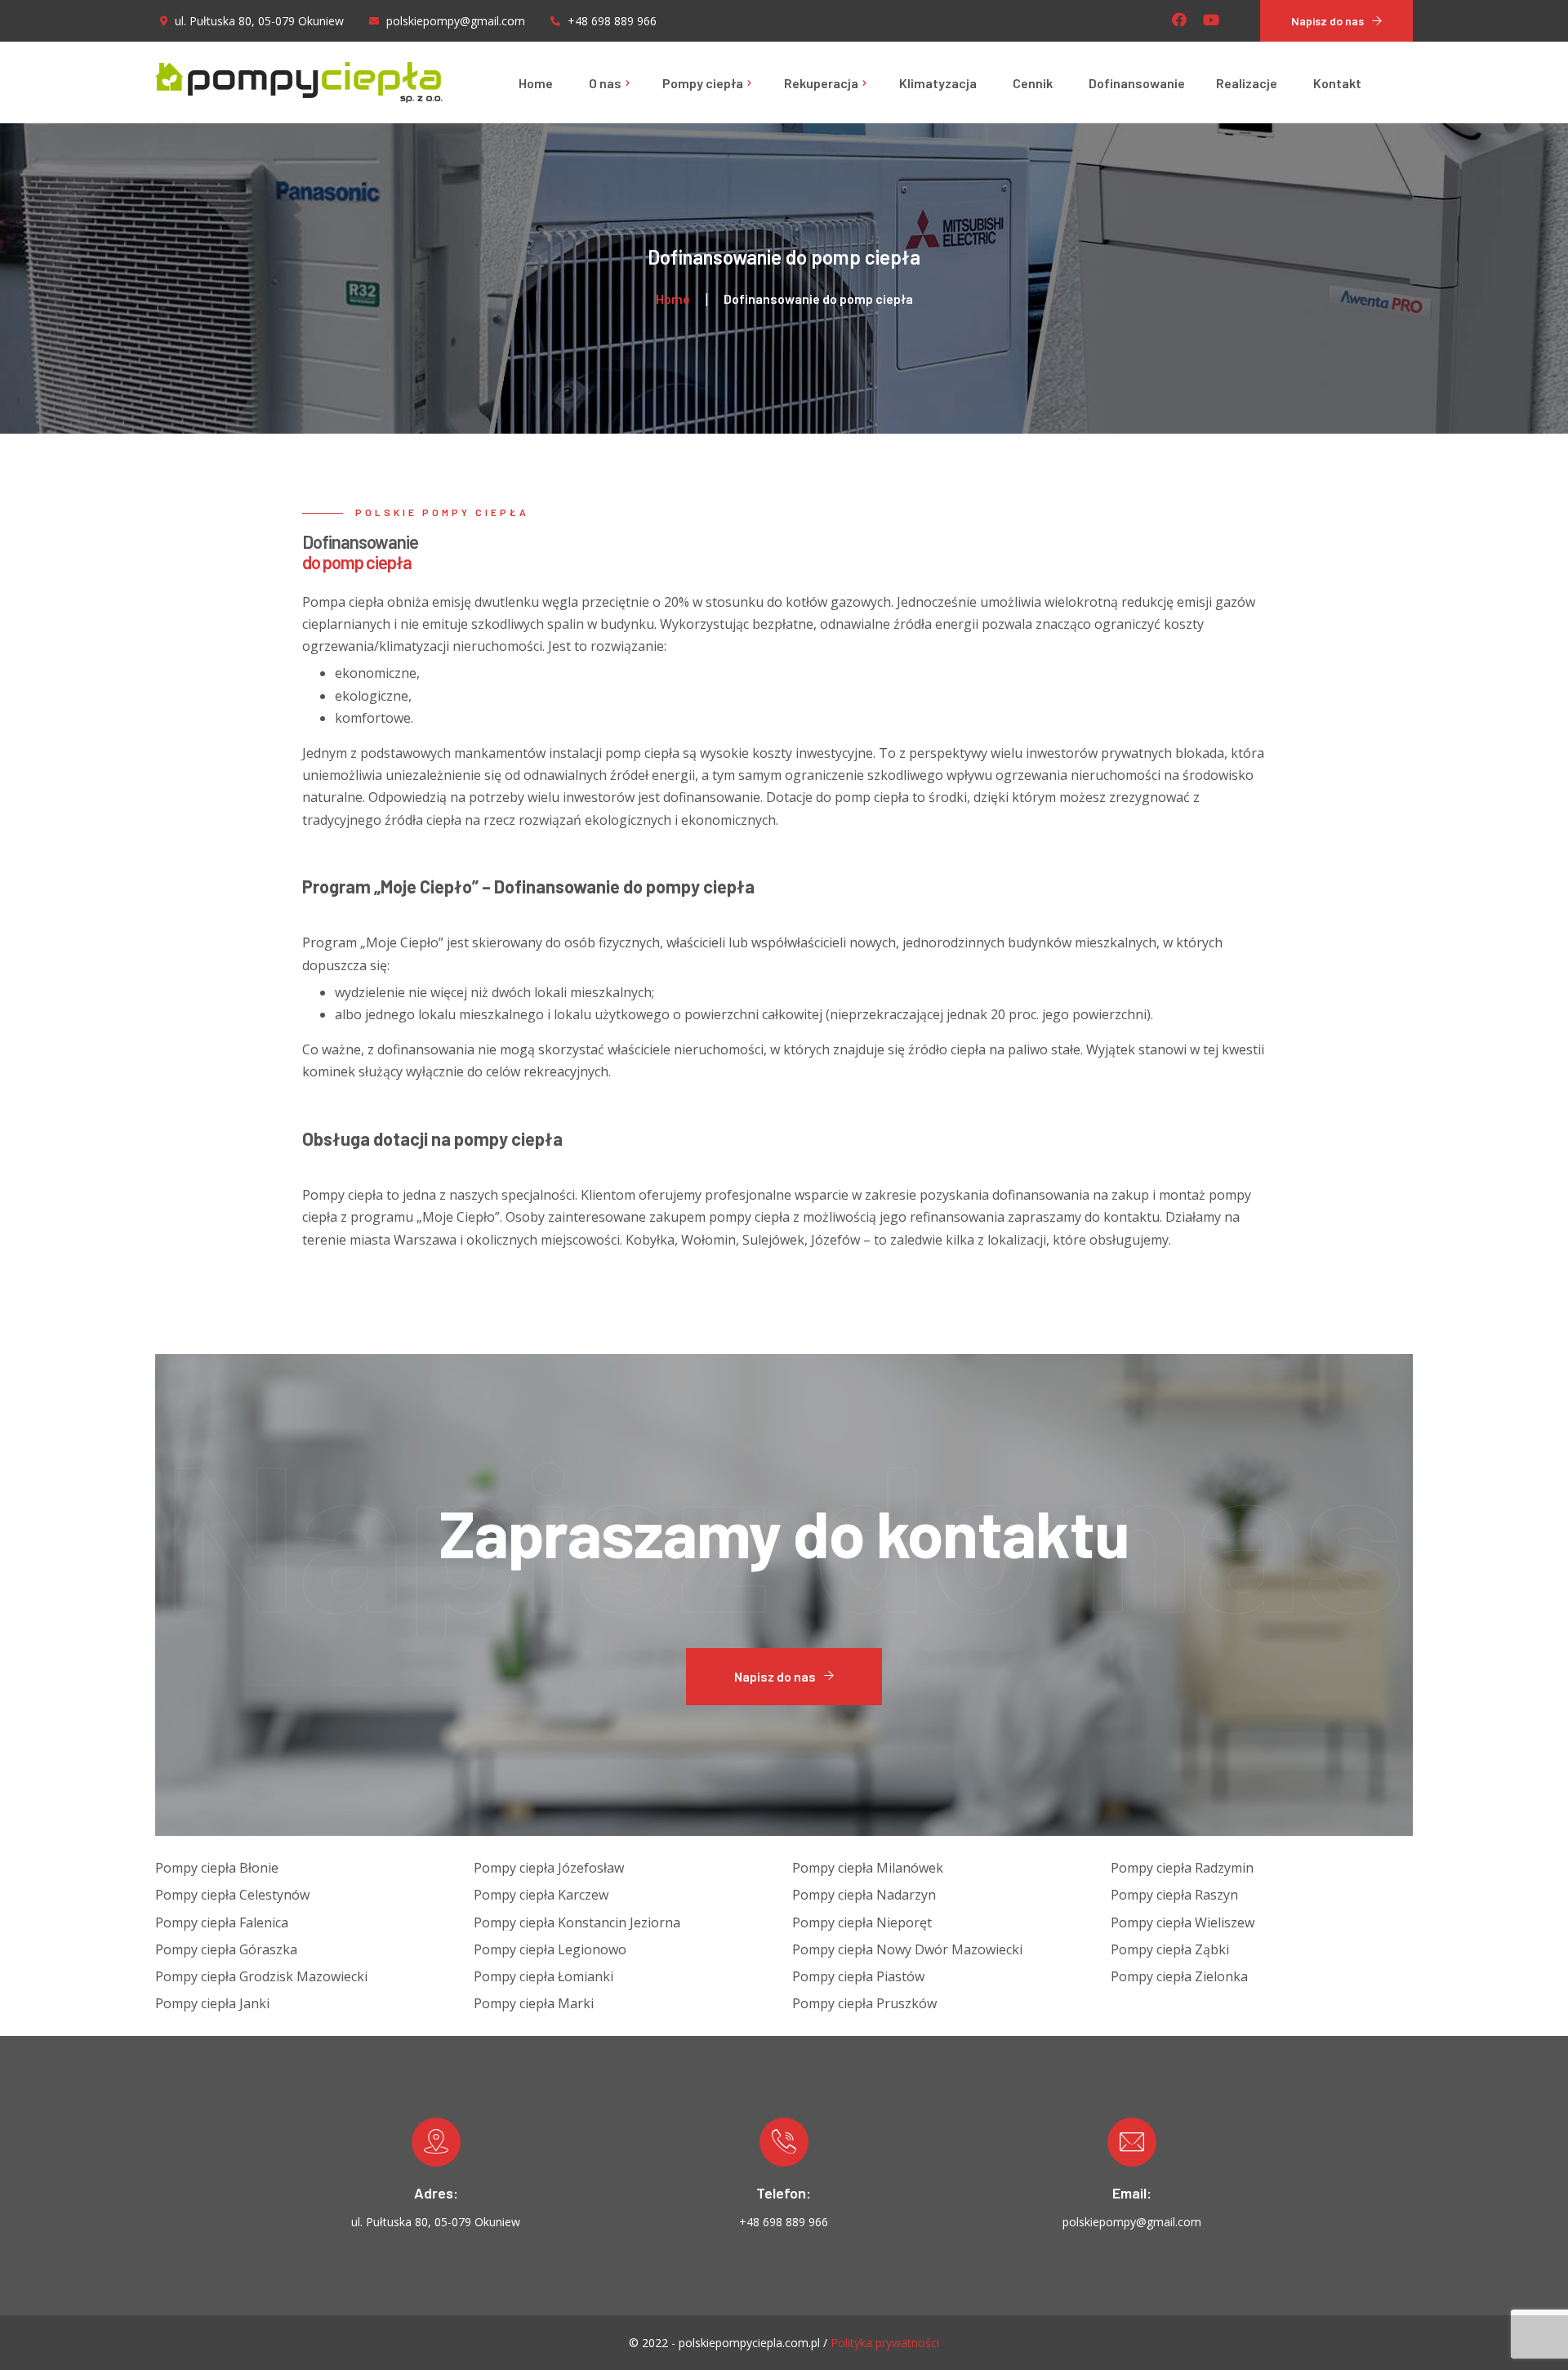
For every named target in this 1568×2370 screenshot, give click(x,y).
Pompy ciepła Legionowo (550, 1949)
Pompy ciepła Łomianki (543, 1976)
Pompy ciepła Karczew (541, 1895)
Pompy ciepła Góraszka (226, 1949)
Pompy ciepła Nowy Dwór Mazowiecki (907, 1949)
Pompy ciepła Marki (534, 2003)
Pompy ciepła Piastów (858, 1976)
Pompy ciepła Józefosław (549, 1868)
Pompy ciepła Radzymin (1182, 1868)
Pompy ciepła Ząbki (1170, 1949)
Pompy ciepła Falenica (222, 1922)
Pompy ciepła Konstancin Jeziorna (577, 1922)
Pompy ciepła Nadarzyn (864, 1895)
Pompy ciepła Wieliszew (1183, 1922)
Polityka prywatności (885, 2343)
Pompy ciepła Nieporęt (862, 1922)
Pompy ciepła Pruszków (864, 2003)
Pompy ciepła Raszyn (1174, 1895)
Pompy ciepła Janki (212, 2003)
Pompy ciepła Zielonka (1179, 1976)
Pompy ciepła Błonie (217, 1868)
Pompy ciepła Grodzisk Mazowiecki (261, 1976)
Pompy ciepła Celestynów (232, 1895)
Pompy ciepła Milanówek (868, 1868)
